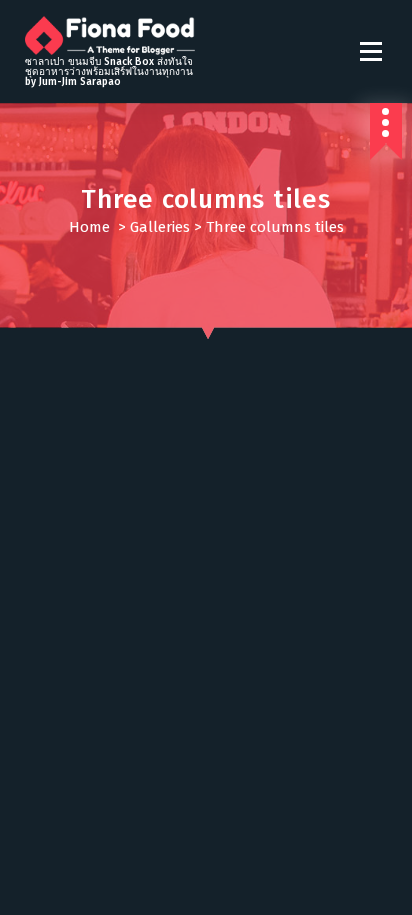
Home (89, 227)
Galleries (160, 227)
